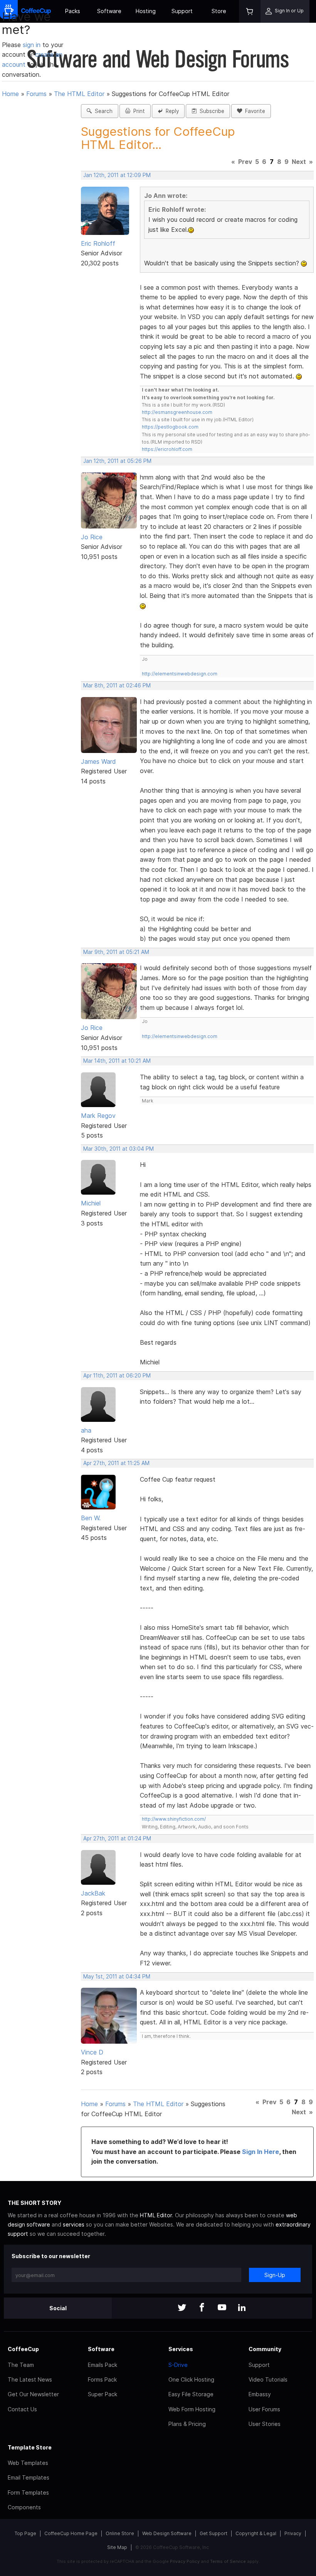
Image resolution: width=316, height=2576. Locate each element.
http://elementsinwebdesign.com (180, 674)
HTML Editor (156, 2215)
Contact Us (22, 2409)
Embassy (260, 2394)
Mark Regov (98, 1116)
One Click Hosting (191, 2379)
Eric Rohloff (98, 243)
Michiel (91, 1203)
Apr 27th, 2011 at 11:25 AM (116, 1463)
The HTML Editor (79, 94)
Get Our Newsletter (33, 2394)
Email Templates (29, 2477)
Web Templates (28, 2463)
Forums (36, 94)
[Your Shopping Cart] (250, 11)
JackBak (93, 1893)
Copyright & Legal (256, 2533)
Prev (245, 162)
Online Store (120, 2533)
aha (86, 1430)
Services (181, 2349)
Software (109, 11)
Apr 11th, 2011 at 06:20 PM (117, 1376)
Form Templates (28, 2492)
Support (182, 11)
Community (265, 2349)
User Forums (264, 2409)
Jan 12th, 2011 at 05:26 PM (117, 461)
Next (299, 162)
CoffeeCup (23, 2349)
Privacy (293, 2533)
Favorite (254, 111)
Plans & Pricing (187, 2424)
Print (138, 111)
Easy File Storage (191, 2394)
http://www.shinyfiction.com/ (174, 1819)
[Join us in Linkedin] (242, 2308)
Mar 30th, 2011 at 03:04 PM (118, 1149)
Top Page (25, 2533)
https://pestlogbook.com (170, 427)
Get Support (213, 2533)
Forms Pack (102, 2379)
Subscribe (210, 111)
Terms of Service (228, 2561)
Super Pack (103, 2394)
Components (24, 2507)
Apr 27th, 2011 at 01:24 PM (117, 1838)
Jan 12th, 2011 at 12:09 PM (117, 175)
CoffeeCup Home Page (71, 2533)
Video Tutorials (268, 2379)
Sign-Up (275, 2275)
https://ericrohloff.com (167, 449)
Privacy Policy (185, 2561)
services (74, 2224)
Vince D (92, 2052)
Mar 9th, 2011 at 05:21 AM (116, 952)
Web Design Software (167, 2533)
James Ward (98, 761)
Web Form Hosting (192, 2409)
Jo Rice (92, 537)
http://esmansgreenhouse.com (177, 412)
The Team (21, 2365)
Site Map (117, 2547)
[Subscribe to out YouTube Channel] (222, 2308)
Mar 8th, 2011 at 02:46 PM (117, 685)
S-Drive (178, 2365)
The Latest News (30, 2379)
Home (10, 94)
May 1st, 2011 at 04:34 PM (117, 1977)
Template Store (30, 2447)
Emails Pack (103, 2365)
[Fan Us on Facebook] (202, 2308)
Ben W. (91, 1518)
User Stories (265, 2424)
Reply (171, 111)
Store (219, 11)
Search (102, 111)
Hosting (146, 11)
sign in (33, 45)
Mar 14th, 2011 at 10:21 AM (117, 1061)
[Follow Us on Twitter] (182, 2308)
